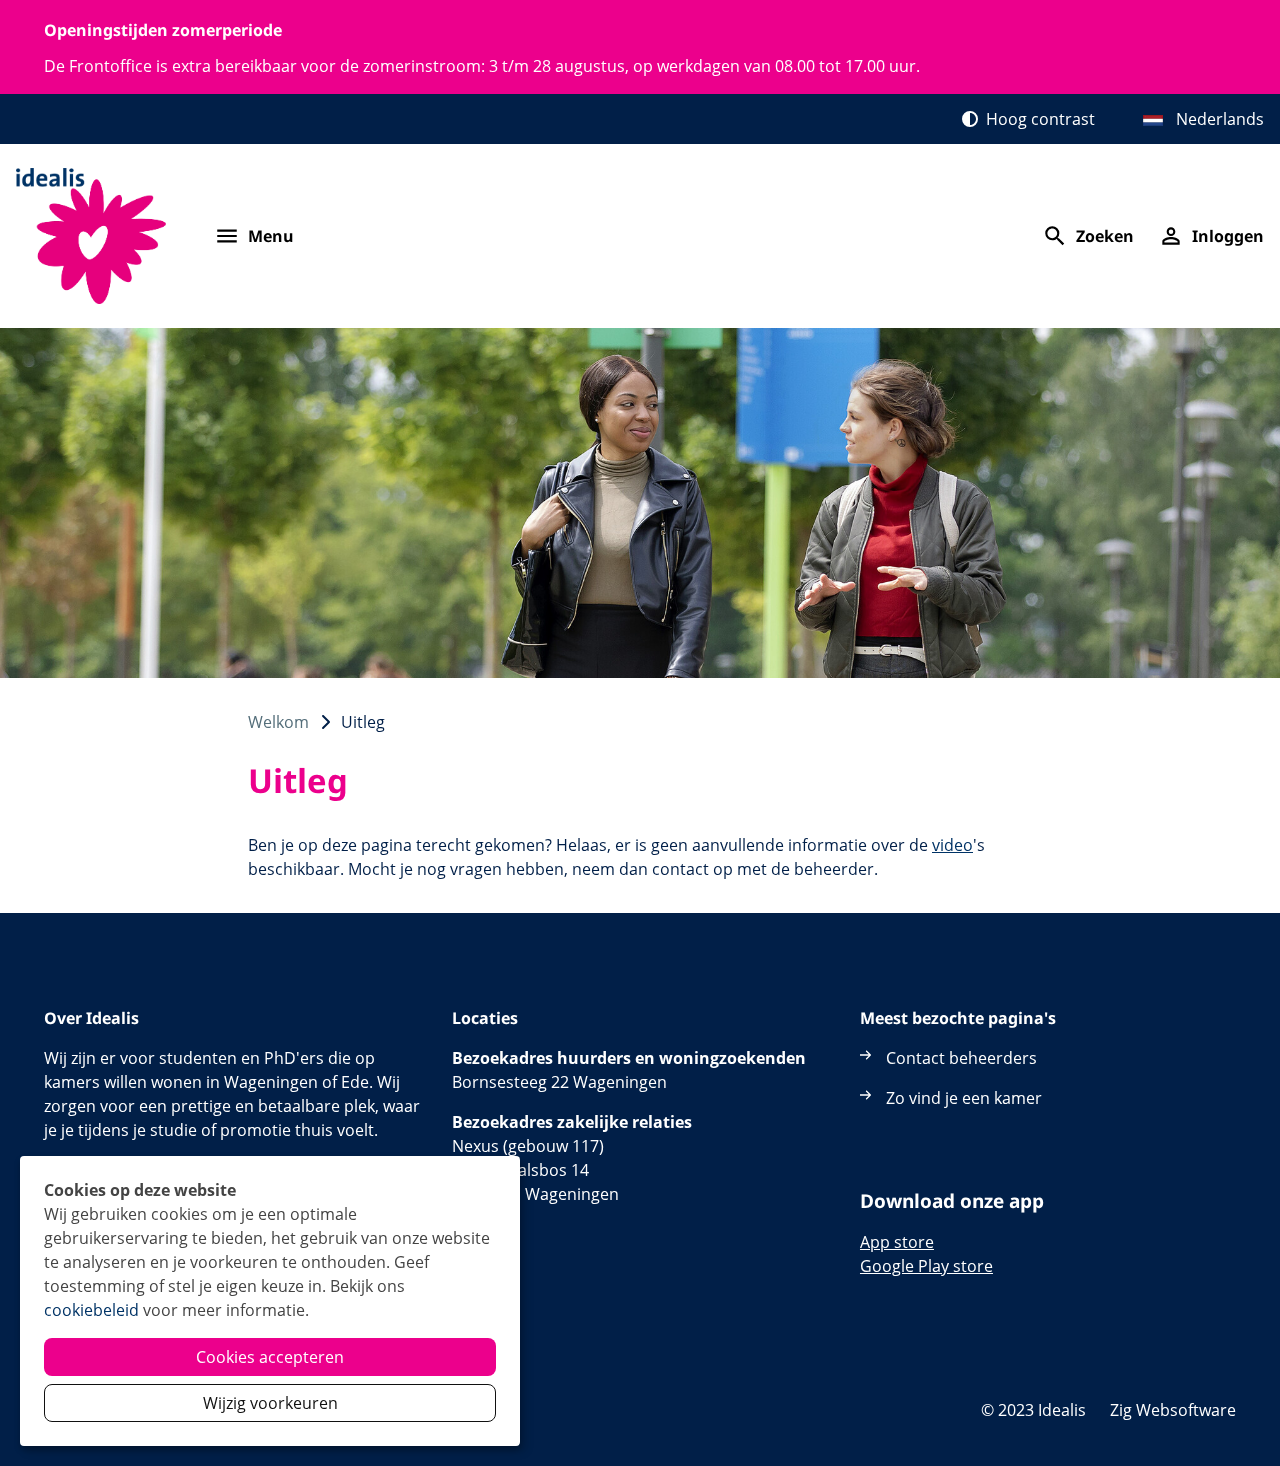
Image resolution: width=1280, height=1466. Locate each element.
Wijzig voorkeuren (270, 1403)
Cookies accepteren (270, 1357)
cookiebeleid (91, 1310)
